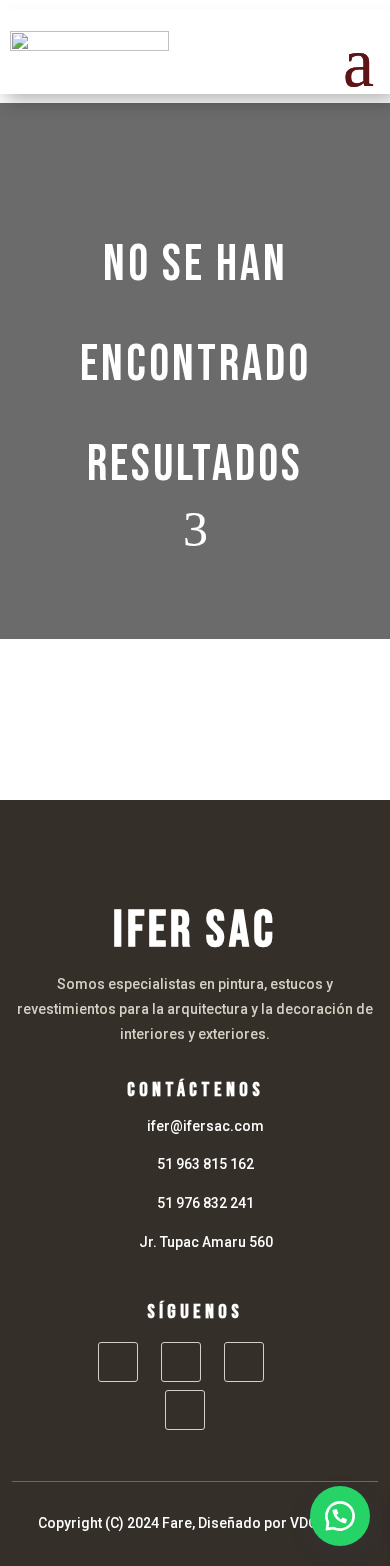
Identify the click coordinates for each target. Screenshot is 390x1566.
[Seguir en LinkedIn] (244, 1362)
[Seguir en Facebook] (118, 1362)
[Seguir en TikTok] (185, 1410)
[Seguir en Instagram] (181, 1362)
